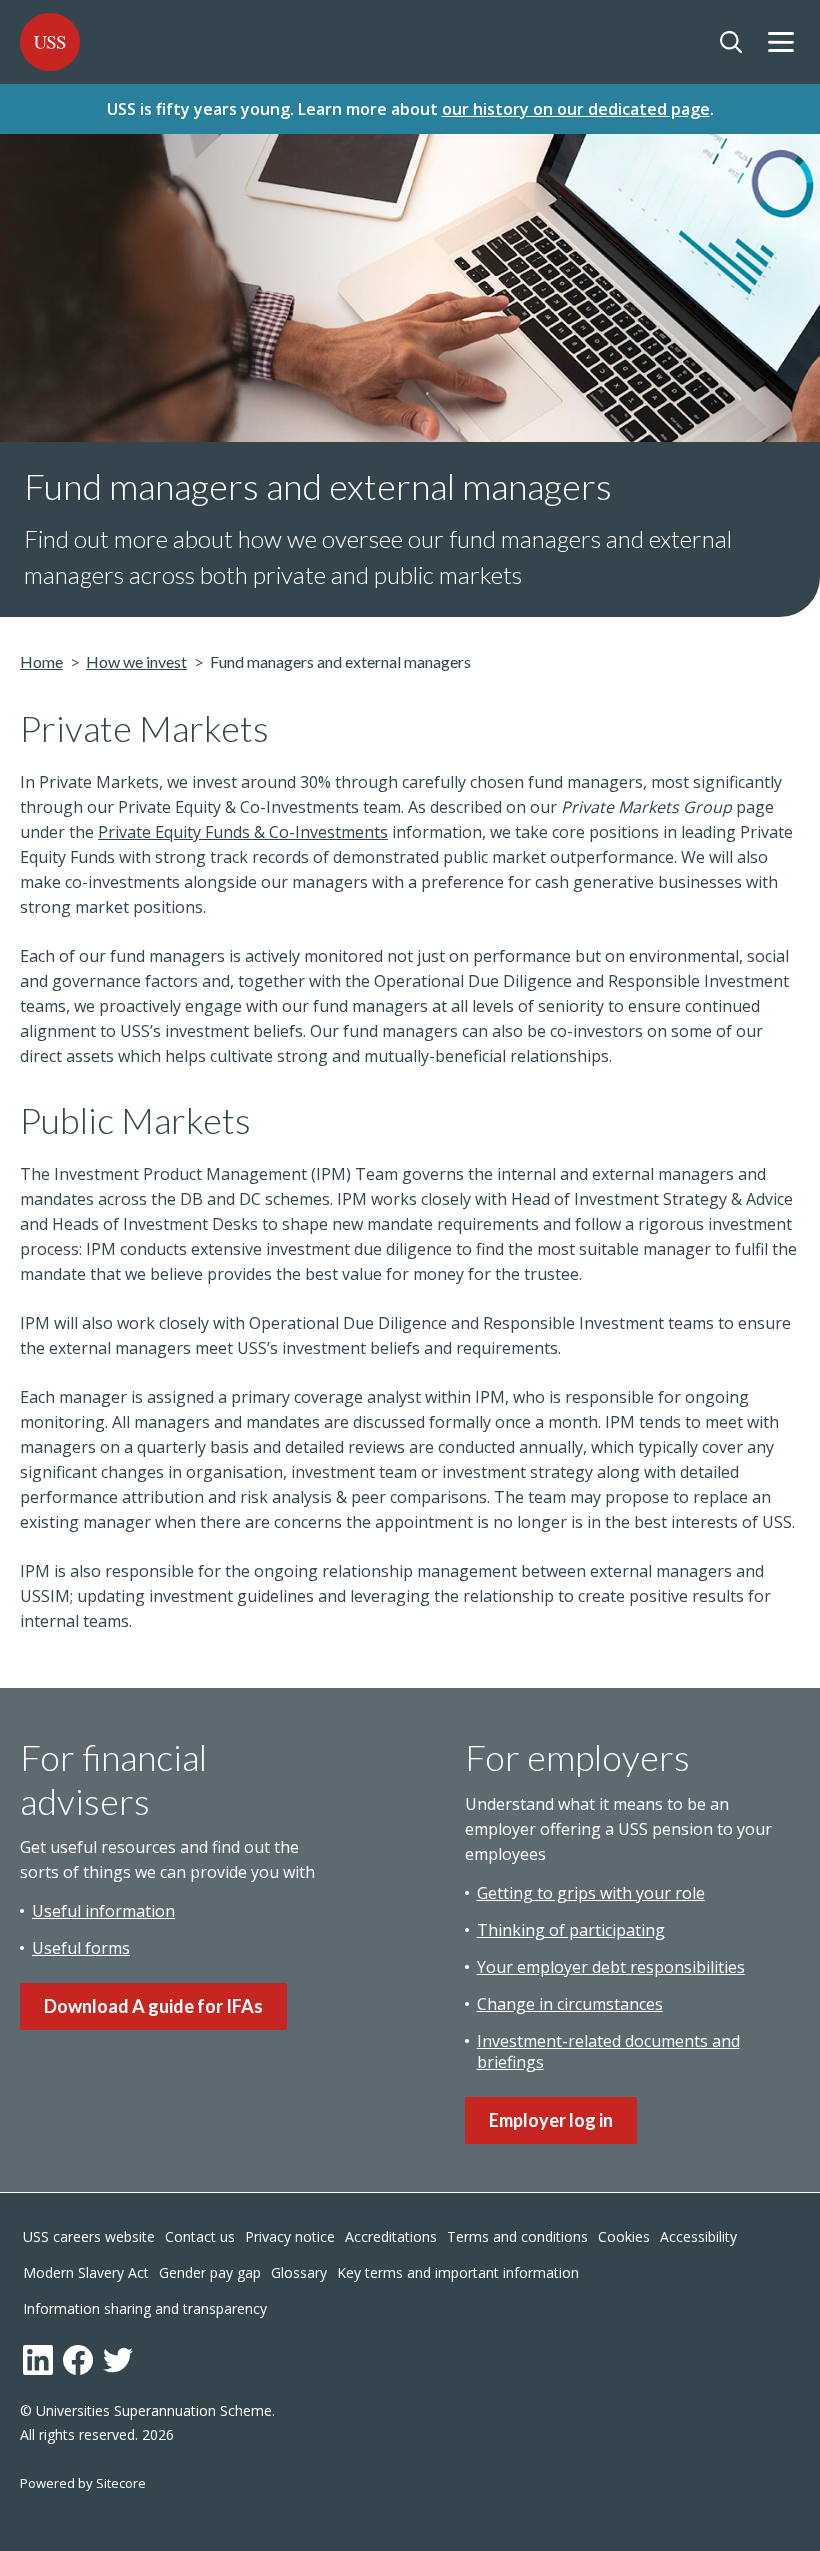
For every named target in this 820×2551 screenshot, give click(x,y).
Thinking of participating (571, 1930)
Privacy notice (290, 2236)
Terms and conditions (517, 2236)
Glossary (299, 2272)
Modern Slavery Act (86, 2272)
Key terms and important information (458, 2272)
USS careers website (89, 2236)
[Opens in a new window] (38, 2360)
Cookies (624, 2236)
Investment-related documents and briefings (608, 2051)
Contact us (200, 2236)
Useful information (103, 1911)
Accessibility (698, 2236)
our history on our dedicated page (576, 109)
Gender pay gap (210, 2272)
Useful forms (81, 1948)
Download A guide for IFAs (153, 2006)
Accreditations (391, 2236)
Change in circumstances (570, 2004)
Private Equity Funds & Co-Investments (243, 832)
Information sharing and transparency (145, 2308)
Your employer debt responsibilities (611, 1967)
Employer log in (551, 2120)
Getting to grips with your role (591, 1893)
